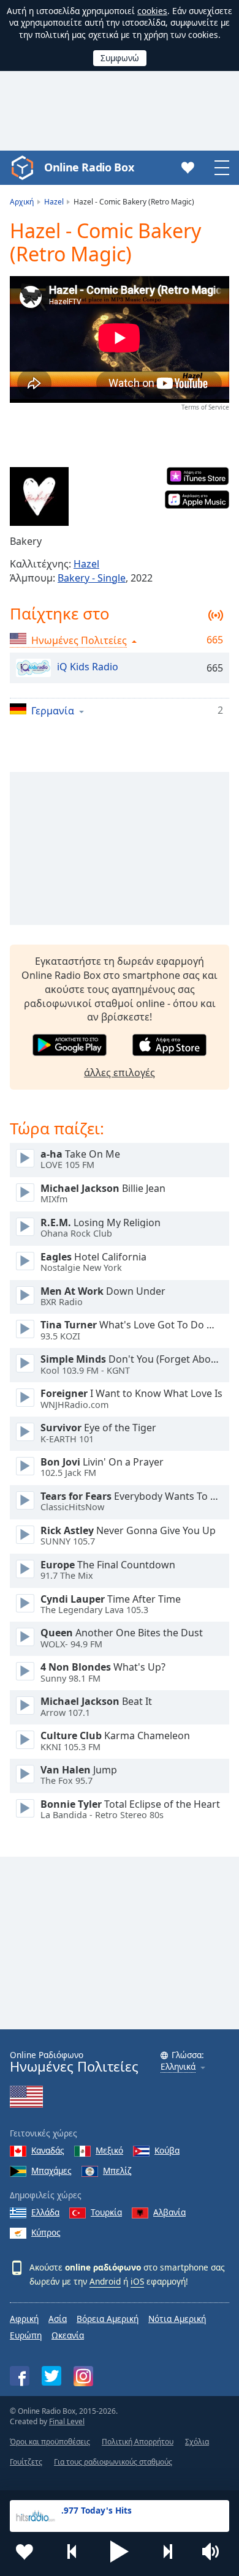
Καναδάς (48, 2150)
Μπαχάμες (51, 2170)
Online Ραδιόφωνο (74, 2062)
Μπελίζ (117, 2170)
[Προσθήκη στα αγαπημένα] (25, 2552)
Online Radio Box (89, 167)
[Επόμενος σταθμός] (167, 2552)
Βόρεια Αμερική (108, 2319)
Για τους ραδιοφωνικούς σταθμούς (113, 2462)
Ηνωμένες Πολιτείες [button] (79, 640)
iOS (137, 2281)
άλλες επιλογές (120, 1073)
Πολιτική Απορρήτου (138, 2442)
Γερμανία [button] (53, 710)
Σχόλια (197, 2442)
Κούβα (167, 2150)
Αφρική (24, 2319)
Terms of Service (205, 407)
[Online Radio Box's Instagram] (83, 2376)
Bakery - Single (92, 578)
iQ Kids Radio (88, 667)
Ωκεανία (68, 2335)
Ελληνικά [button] (178, 2067)
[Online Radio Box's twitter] (51, 2376)
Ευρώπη (26, 2335)
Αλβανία (169, 2212)
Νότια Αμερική (177, 2319)
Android (105, 2281)
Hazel (86, 564)
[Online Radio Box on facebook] (20, 2376)
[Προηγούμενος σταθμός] (72, 2552)
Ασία (58, 2319)
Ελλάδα (45, 2212)
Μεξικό (109, 2150)
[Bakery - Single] (39, 496)
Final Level (67, 2421)
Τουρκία (106, 2212)
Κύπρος (46, 2232)
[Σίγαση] (214, 2552)
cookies (152, 11)
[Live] (25, 1158)
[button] (120, 2552)
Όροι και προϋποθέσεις (50, 2442)
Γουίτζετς (26, 2462)
